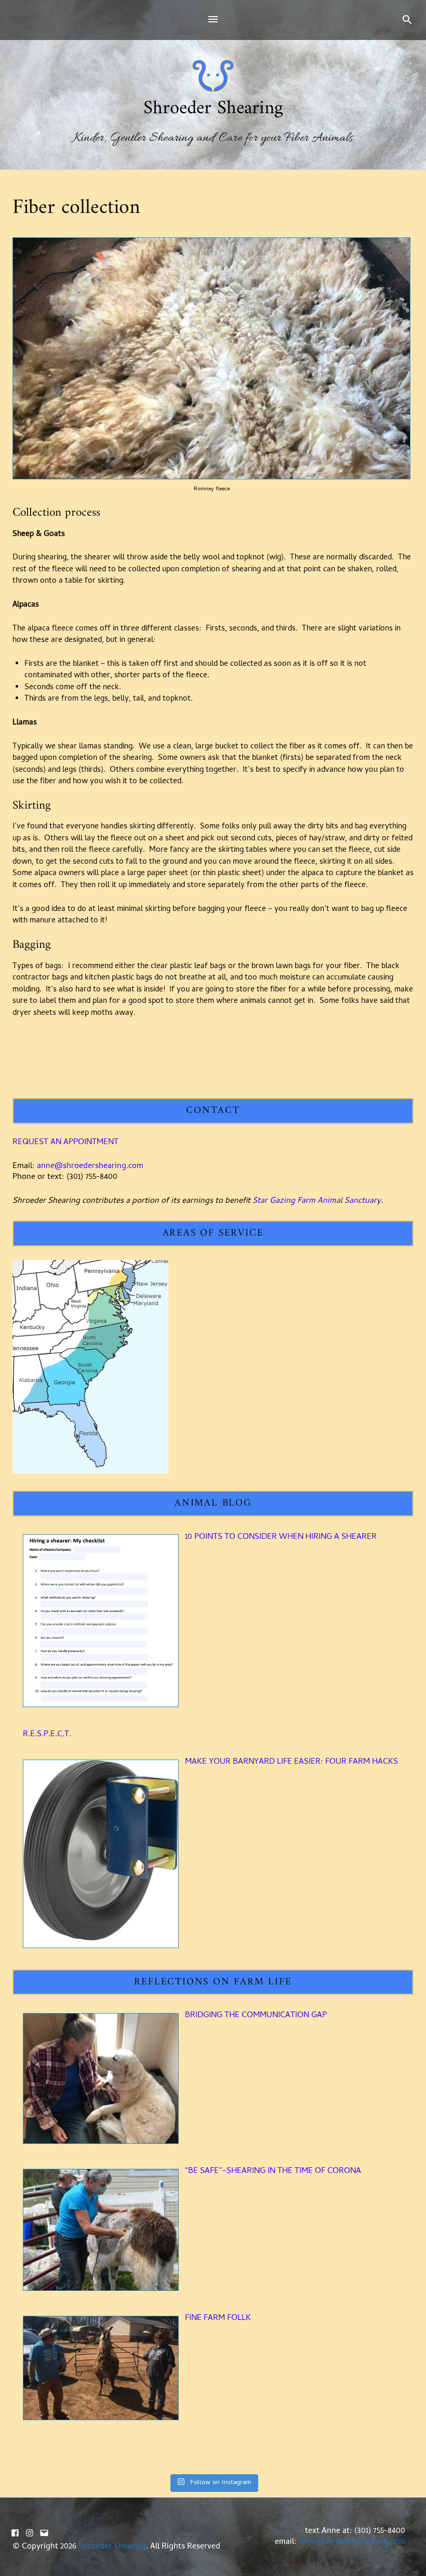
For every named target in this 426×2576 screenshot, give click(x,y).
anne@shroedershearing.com (90, 1166)
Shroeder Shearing (213, 109)
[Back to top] (416, 2566)
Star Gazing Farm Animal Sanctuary (317, 1201)
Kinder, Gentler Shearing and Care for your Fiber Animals (213, 139)
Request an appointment (65, 1143)
